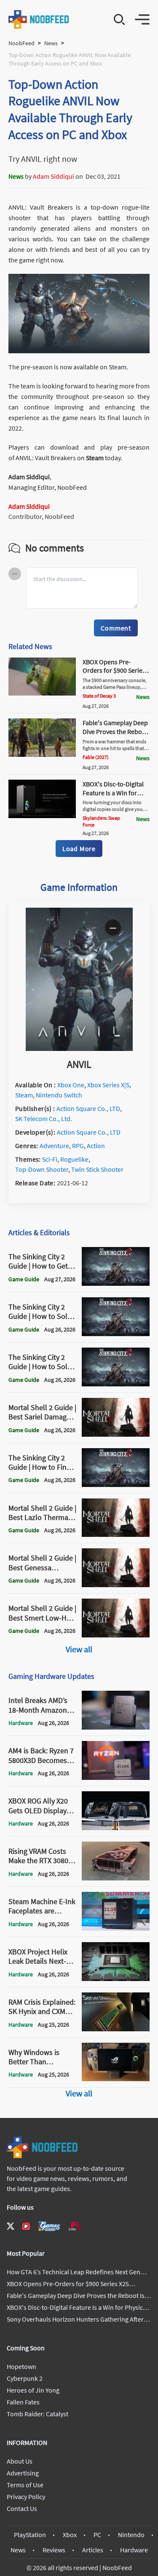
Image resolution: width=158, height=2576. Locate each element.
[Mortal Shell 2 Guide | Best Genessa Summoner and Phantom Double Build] (116, 1585)
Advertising (23, 2473)
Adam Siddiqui (54, 176)
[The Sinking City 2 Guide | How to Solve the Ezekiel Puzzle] (116, 1334)
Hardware (134, 2550)
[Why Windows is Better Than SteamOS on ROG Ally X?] (116, 2079)
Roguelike (74, 1159)
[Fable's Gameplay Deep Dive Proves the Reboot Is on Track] (42, 754)
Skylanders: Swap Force (101, 821)
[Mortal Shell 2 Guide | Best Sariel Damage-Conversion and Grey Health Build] (116, 1434)
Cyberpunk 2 (25, 2378)
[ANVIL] (79, 1048)
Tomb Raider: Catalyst (37, 2414)
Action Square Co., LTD (88, 1108)
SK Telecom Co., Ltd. (44, 1119)
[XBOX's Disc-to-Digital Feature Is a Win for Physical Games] (42, 816)
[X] (11, 2226)
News (51, 43)
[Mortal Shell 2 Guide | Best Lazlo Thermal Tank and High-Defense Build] (116, 1534)
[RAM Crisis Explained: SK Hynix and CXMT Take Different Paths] (116, 2029)
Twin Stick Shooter (97, 1169)
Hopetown (21, 2366)
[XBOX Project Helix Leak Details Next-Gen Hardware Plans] (116, 1978)
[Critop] (75, 2226)
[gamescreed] (49, 2226)
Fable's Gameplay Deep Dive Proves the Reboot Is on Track (115, 731)
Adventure (54, 1146)
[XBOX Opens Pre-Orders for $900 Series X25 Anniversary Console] (42, 693)
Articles (93, 2550)
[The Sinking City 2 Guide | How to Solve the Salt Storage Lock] (116, 1384)
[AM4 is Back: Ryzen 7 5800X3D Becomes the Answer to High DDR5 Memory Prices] (116, 1777)
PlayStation (30, 2535)
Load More (79, 849)
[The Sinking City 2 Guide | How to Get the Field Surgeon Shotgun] (116, 1283)
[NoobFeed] (39, 19)
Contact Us (22, 2508)
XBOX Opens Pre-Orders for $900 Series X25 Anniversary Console (114, 675)
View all (79, 1649)
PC (97, 2535)
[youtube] (26, 2226)
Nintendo (131, 2535)
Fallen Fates (23, 2402)
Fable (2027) (96, 757)
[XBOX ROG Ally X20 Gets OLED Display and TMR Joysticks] (116, 1828)
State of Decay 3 (99, 696)
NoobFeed (21, 43)
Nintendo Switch (59, 1095)
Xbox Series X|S (108, 1085)
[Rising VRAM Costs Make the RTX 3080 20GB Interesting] (116, 1878)
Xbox (70, 2535)
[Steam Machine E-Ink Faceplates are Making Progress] (116, 1928)
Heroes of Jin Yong (33, 2390)
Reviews (54, 2550)
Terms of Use (25, 2485)
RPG (78, 1146)
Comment (116, 628)
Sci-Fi (50, 1159)
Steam (95, 458)
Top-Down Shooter (42, 1169)
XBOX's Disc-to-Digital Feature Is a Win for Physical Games (113, 793)
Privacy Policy (26, 2497)
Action (96, 1146)
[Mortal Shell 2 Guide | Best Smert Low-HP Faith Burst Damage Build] (116, 1635)
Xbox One (71, 1085)
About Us (20, 2461)
